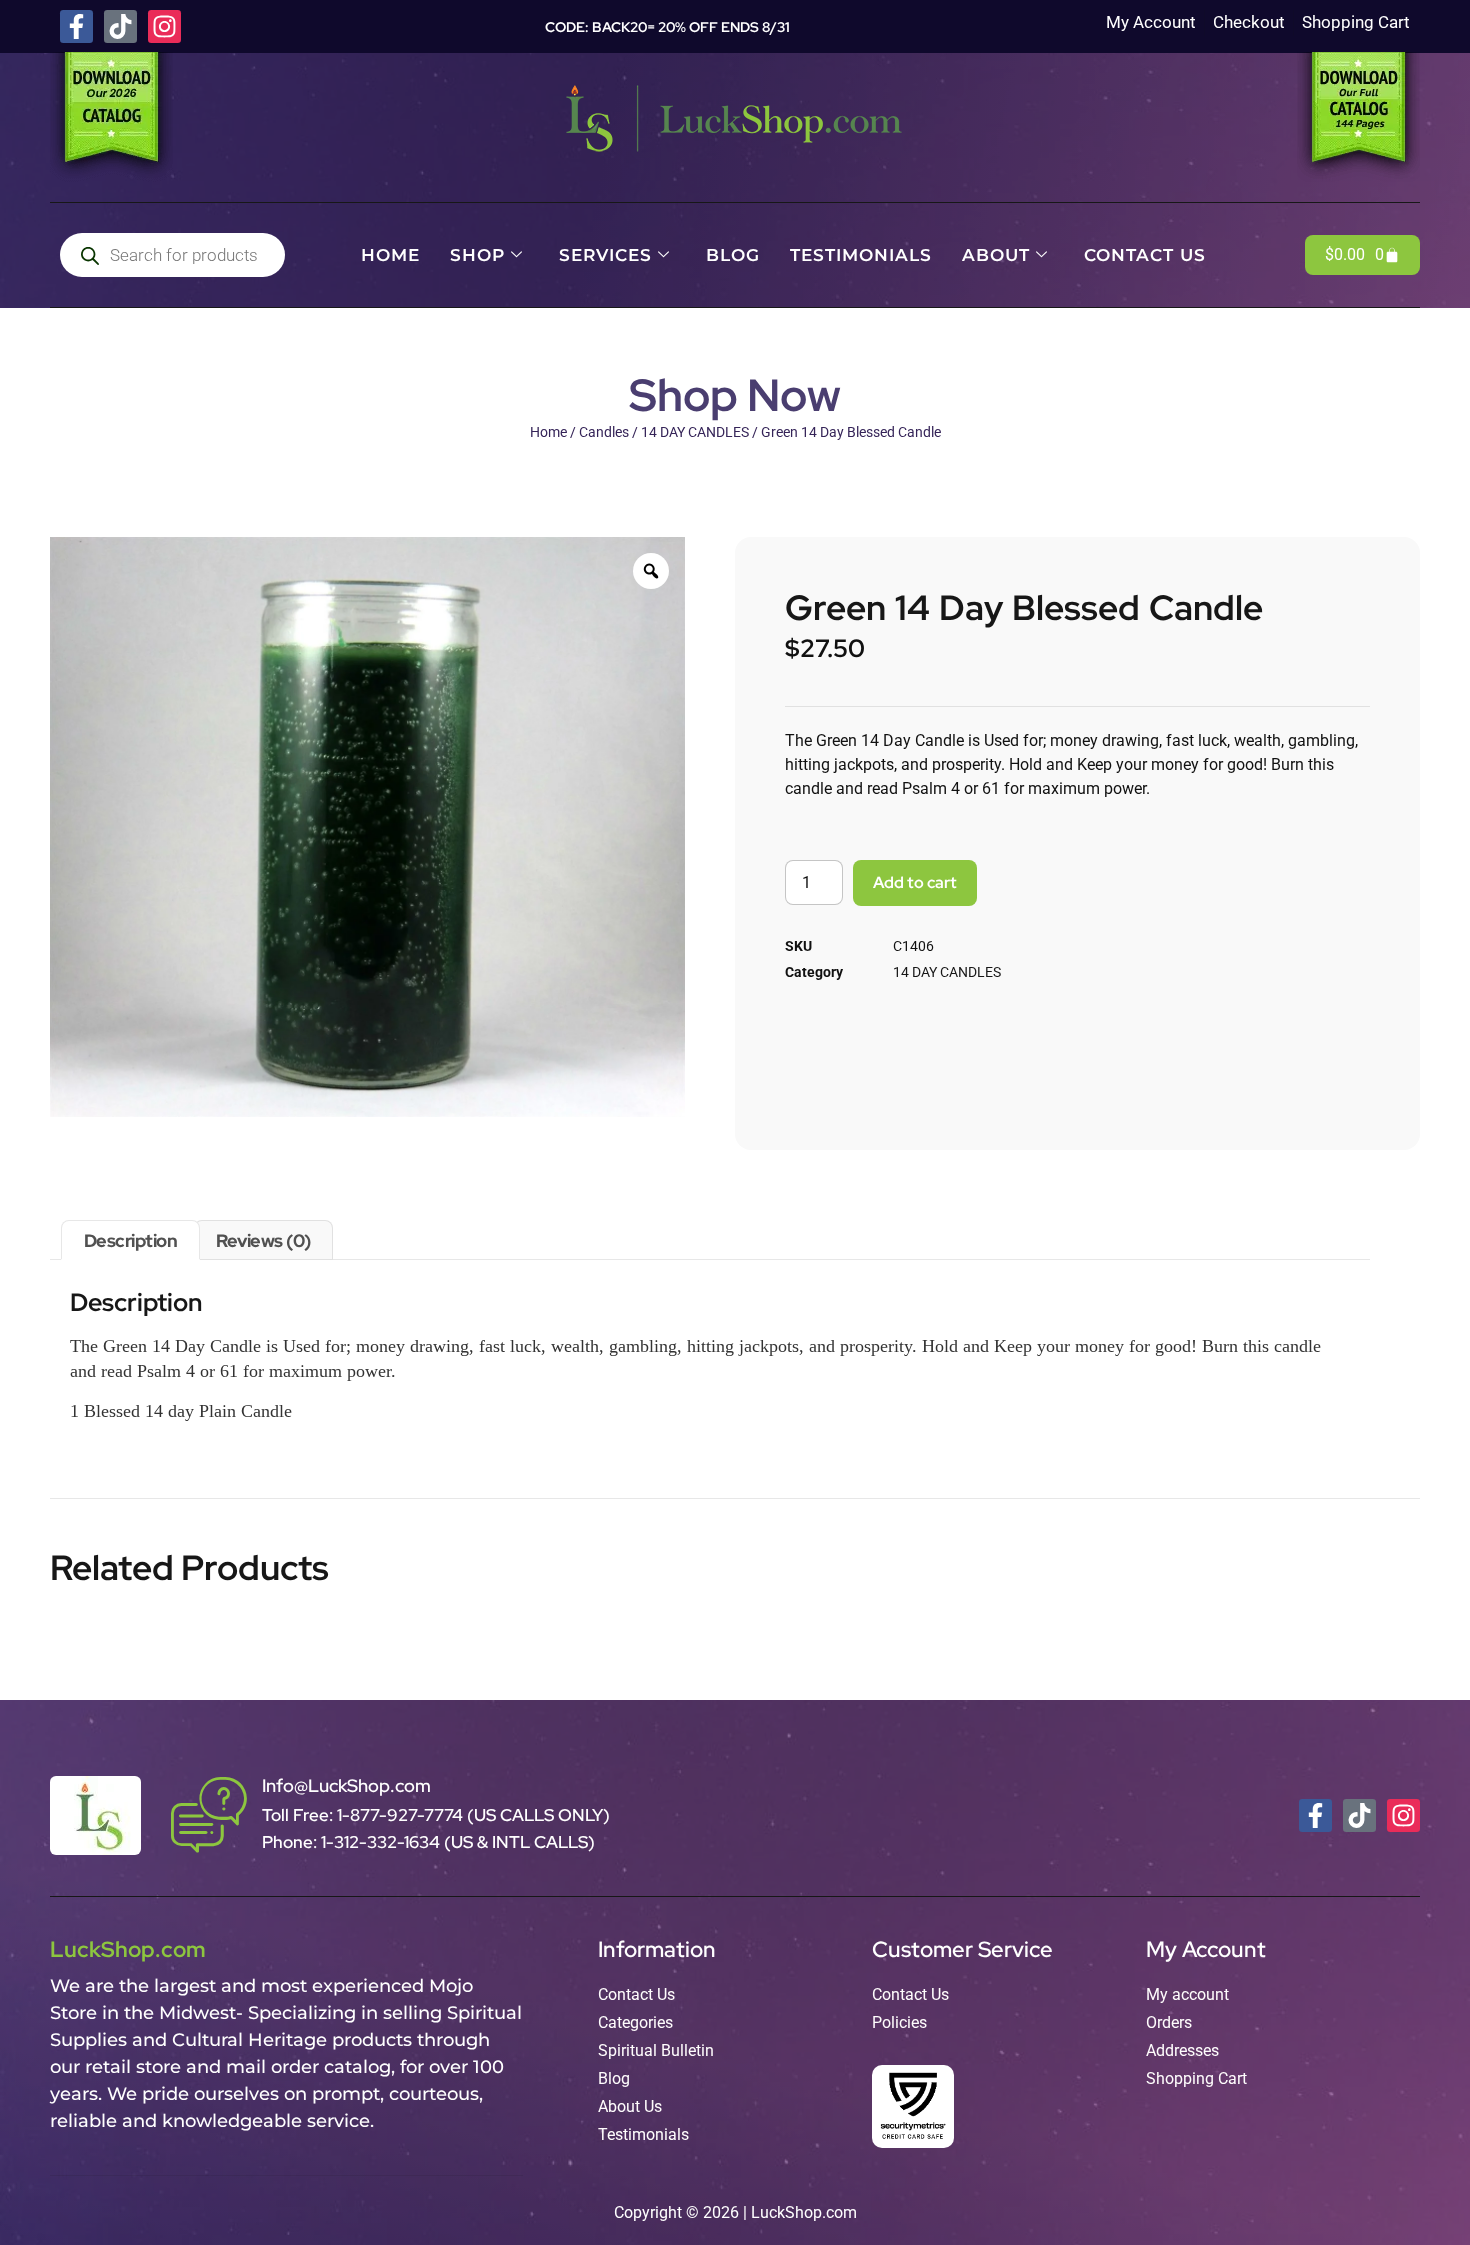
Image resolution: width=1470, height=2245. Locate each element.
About (996, 255)
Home (390, 255)
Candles (604, 432)
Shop (477, 255)
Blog (733, 255)
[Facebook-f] (76, 26)
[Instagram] (164, 26)
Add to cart (915, 882)
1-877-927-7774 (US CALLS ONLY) (473, 1815)
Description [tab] (131, 1240)
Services (605, 255)
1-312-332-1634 (382, 1842)
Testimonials (861, 255)
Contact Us (1145, 255)
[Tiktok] (120, 26)
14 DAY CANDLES (695, 432)
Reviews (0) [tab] (263, 1240)
